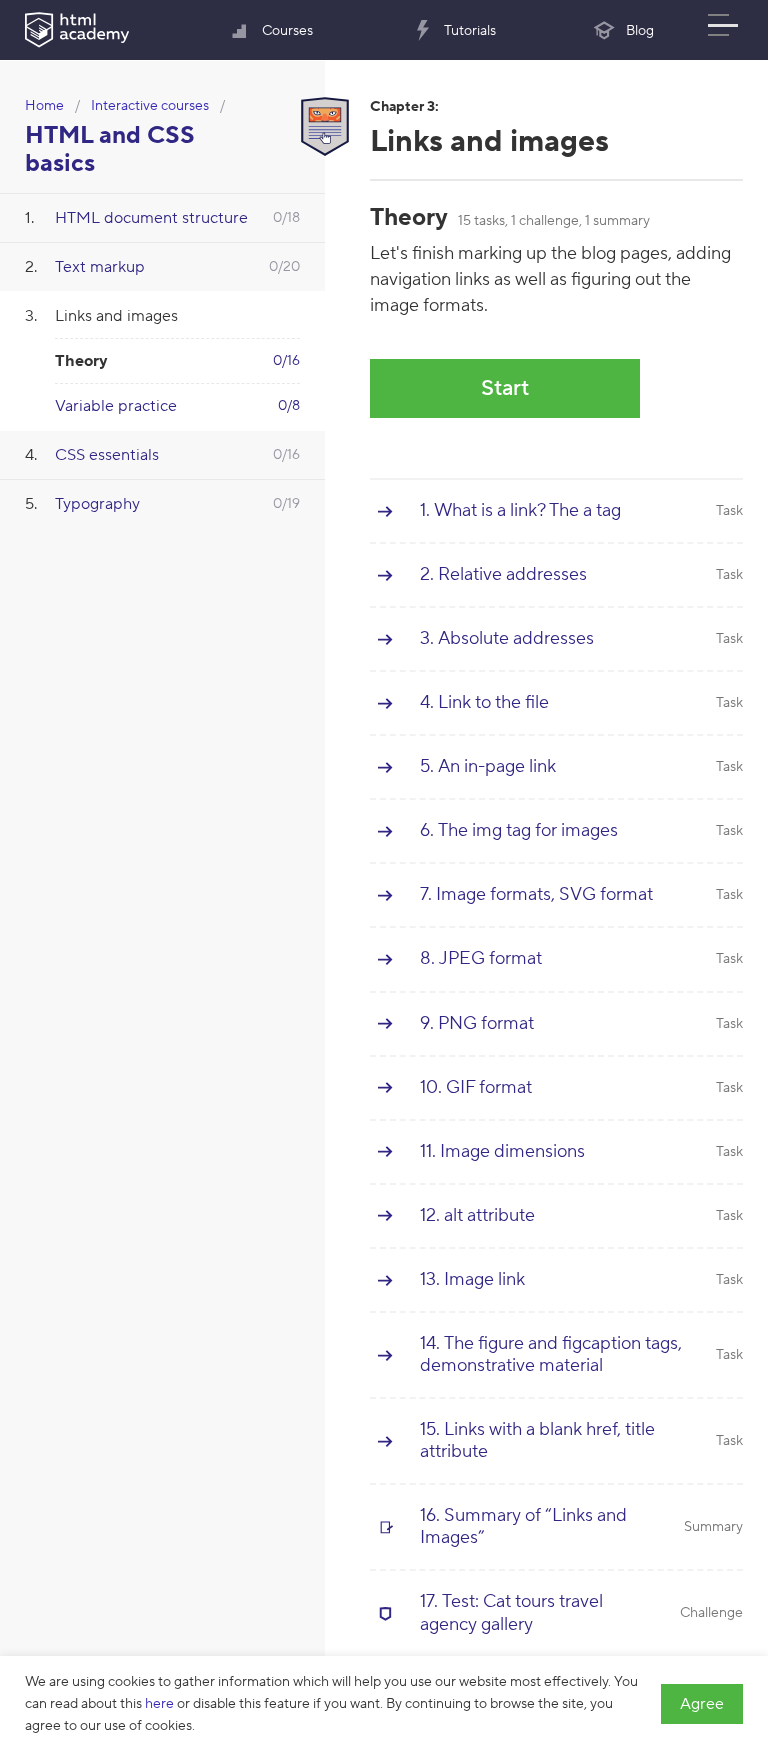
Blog (640, 31)
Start (505, 388)
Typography (97, 504)
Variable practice (116, 406)
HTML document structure (151, 218)
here (159, 1704)
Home (44, 106)
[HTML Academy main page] (77, 30)
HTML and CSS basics (110, 149)
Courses (287, 31)
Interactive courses (150, 106)
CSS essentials (107, 455)
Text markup (100, 267)
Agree (702, 1704)
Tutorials (470, 31)
